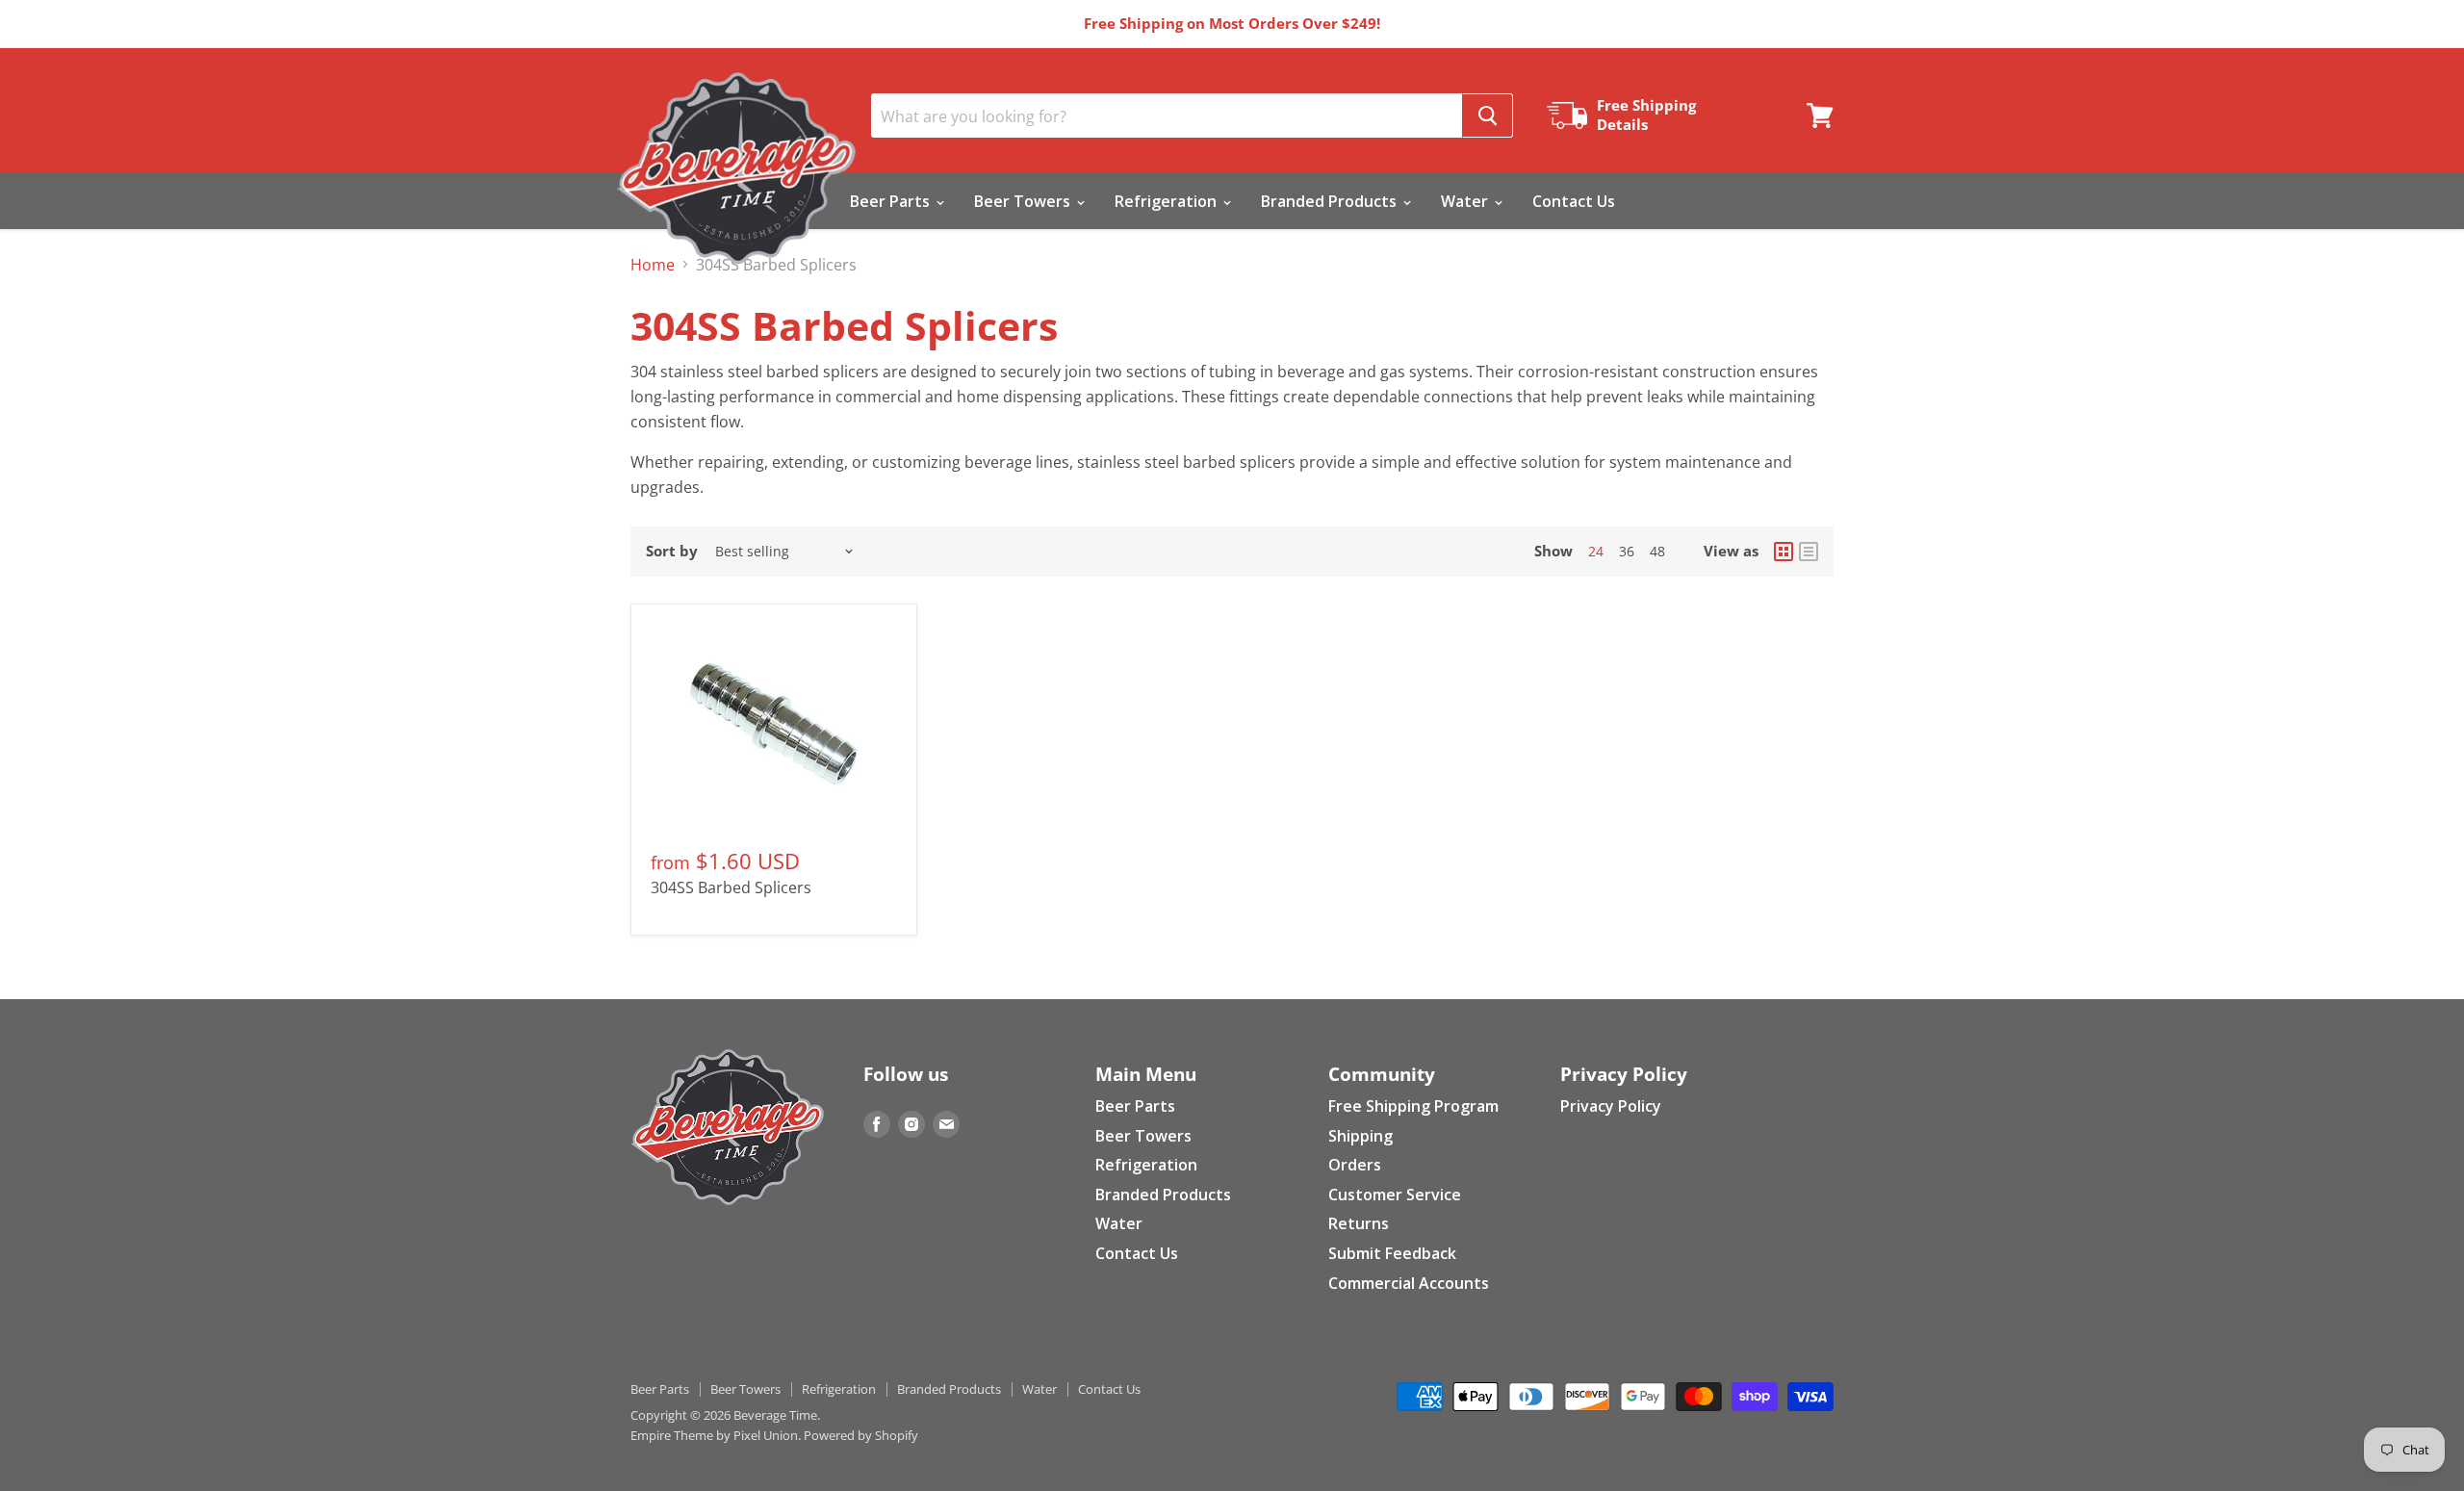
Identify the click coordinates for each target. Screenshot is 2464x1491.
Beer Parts (892, 201)
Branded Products (1331, 201)
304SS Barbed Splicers (731, 887)
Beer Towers (1024, 201)
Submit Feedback (1392, 1253)
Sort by (672, 551)
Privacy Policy (1611, 1106)
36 (1627, 551)
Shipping (1360, 1136)
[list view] (1809, 552)
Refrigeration (1168, 201)
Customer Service (1395, 1195)
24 (1596, 551)
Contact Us (1574, 201)
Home (653, 265)
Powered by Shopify (861, 1435)
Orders (1355, 1165)
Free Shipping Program (1413, 1106)
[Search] (1488, 116)
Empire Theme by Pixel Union (714, 1435)
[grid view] (1784, 552)
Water (1466, 201)
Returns (1359, 1223)
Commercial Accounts (1409, 1283)
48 (1657, 551)
